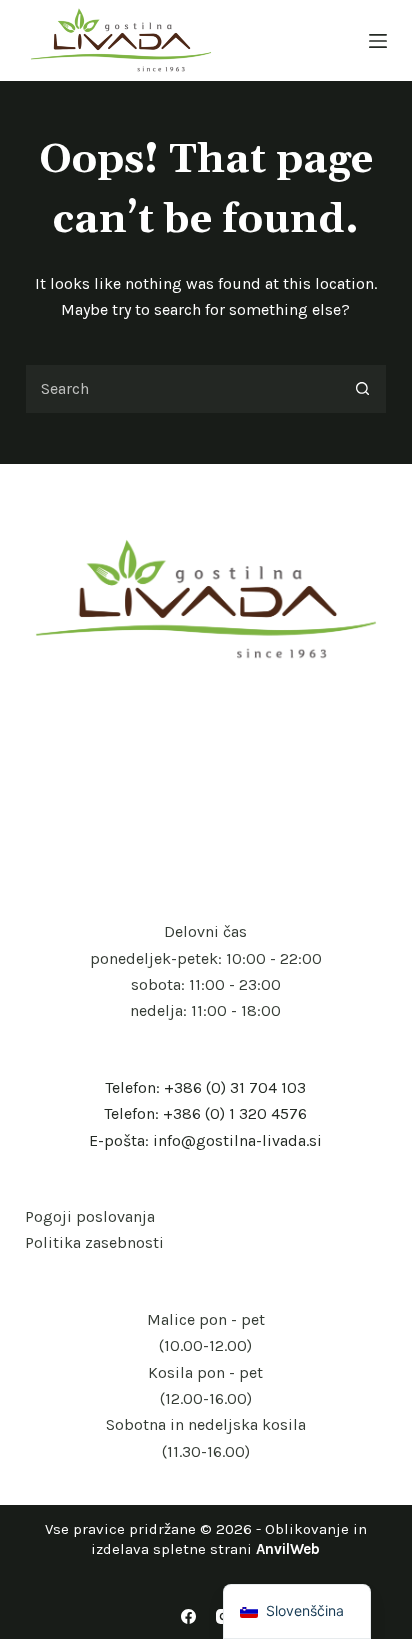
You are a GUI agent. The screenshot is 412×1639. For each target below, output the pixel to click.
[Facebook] (188, 1616)
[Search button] (362, 389)
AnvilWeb (288, 1549)
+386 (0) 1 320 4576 (235, 1113)
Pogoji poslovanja (90, 1216)
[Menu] (378, 41)
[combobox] (182, 389)
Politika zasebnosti (94, 1242)
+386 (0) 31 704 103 (235, 1087)
